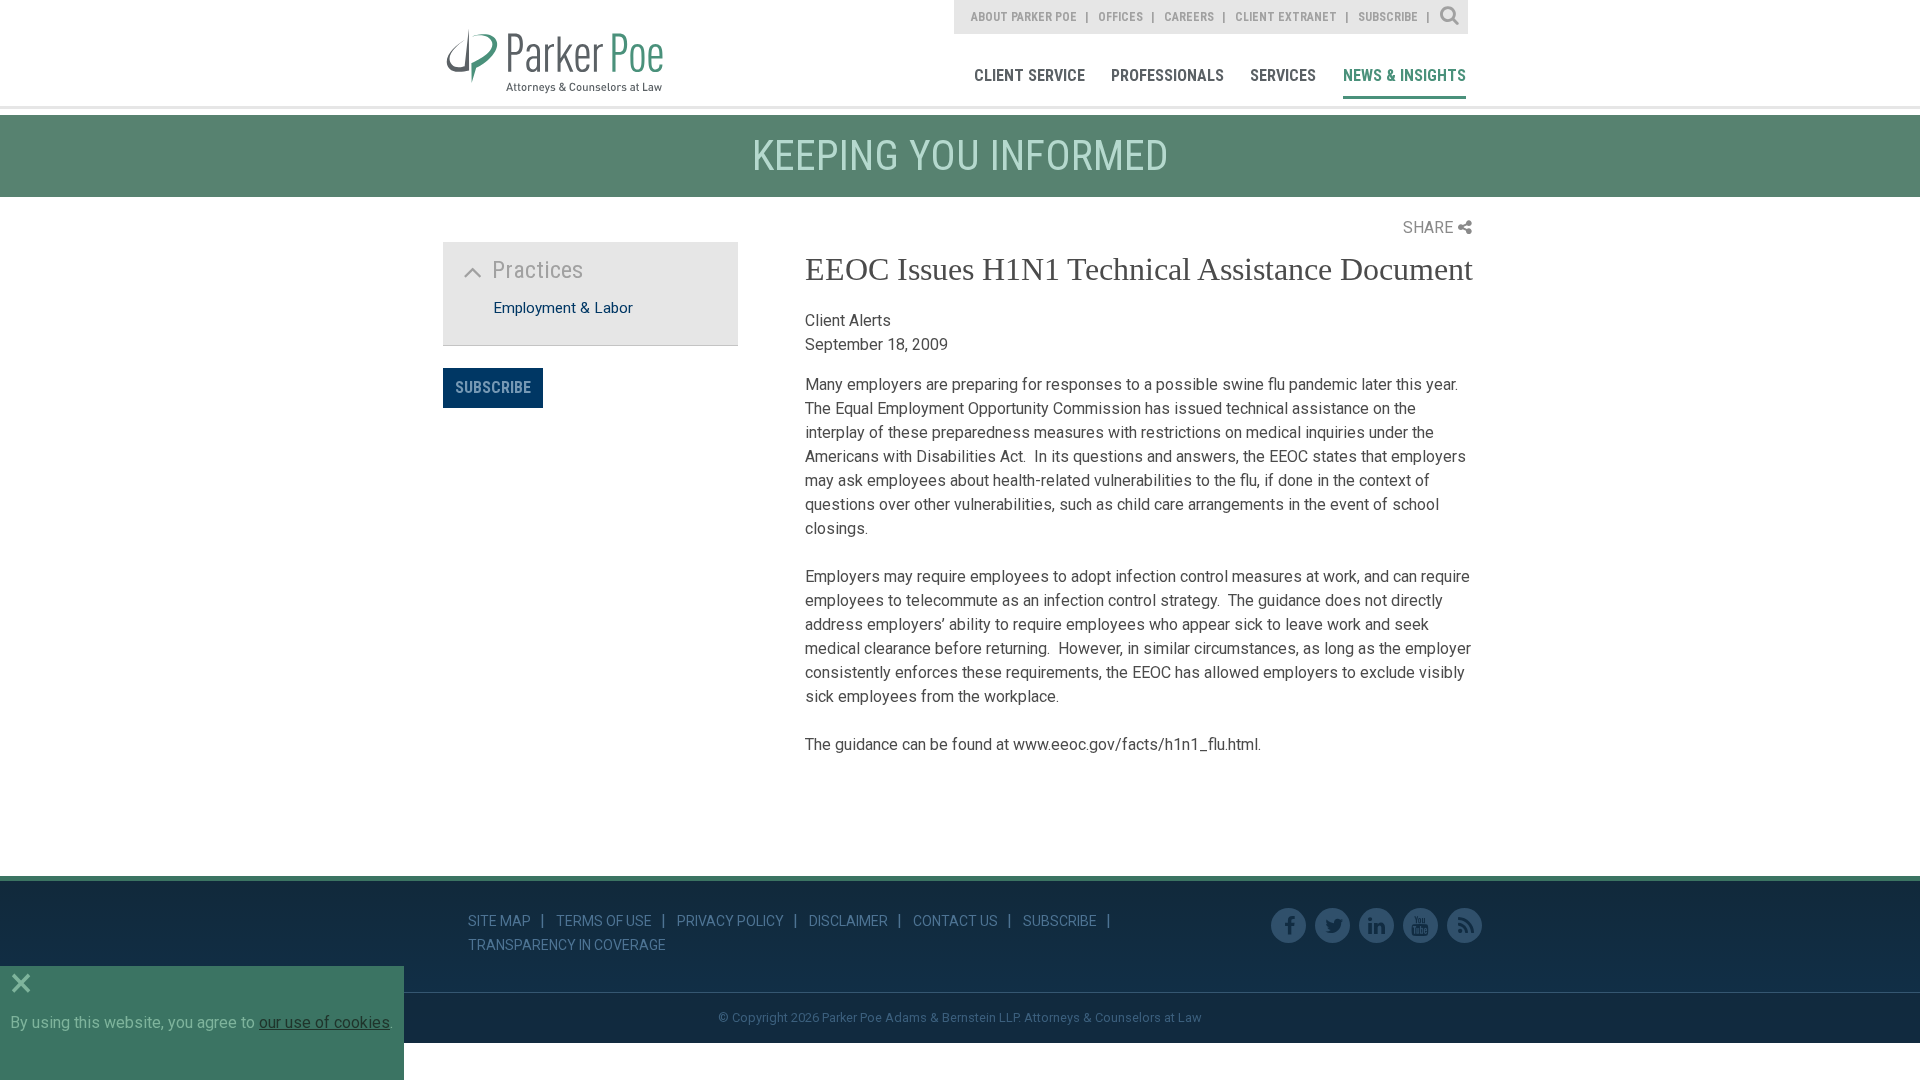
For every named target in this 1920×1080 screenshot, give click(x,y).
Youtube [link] (1420, 925)
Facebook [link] (1288, 925)
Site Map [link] (499, 921)
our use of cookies (324, 1022)
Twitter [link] (1332, 925)
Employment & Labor (563, 308)
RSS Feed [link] (1464, 925)
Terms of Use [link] (604, 921)
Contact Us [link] (955, 921)
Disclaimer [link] (848, 921)
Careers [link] (1189, 17)
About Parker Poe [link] (1024, 17)
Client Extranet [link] (1286, 17)
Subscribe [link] (1388, 17)
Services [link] (1283, 75)
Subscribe (493, 387)
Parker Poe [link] (567, 53)
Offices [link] (1120, 17)
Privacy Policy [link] (730, 921)
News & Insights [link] (1404, 75)
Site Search (1450, 17)
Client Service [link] (1029, 75)
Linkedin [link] (1376, 925)
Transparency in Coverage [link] (567, 945)
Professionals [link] (1167, 75)
